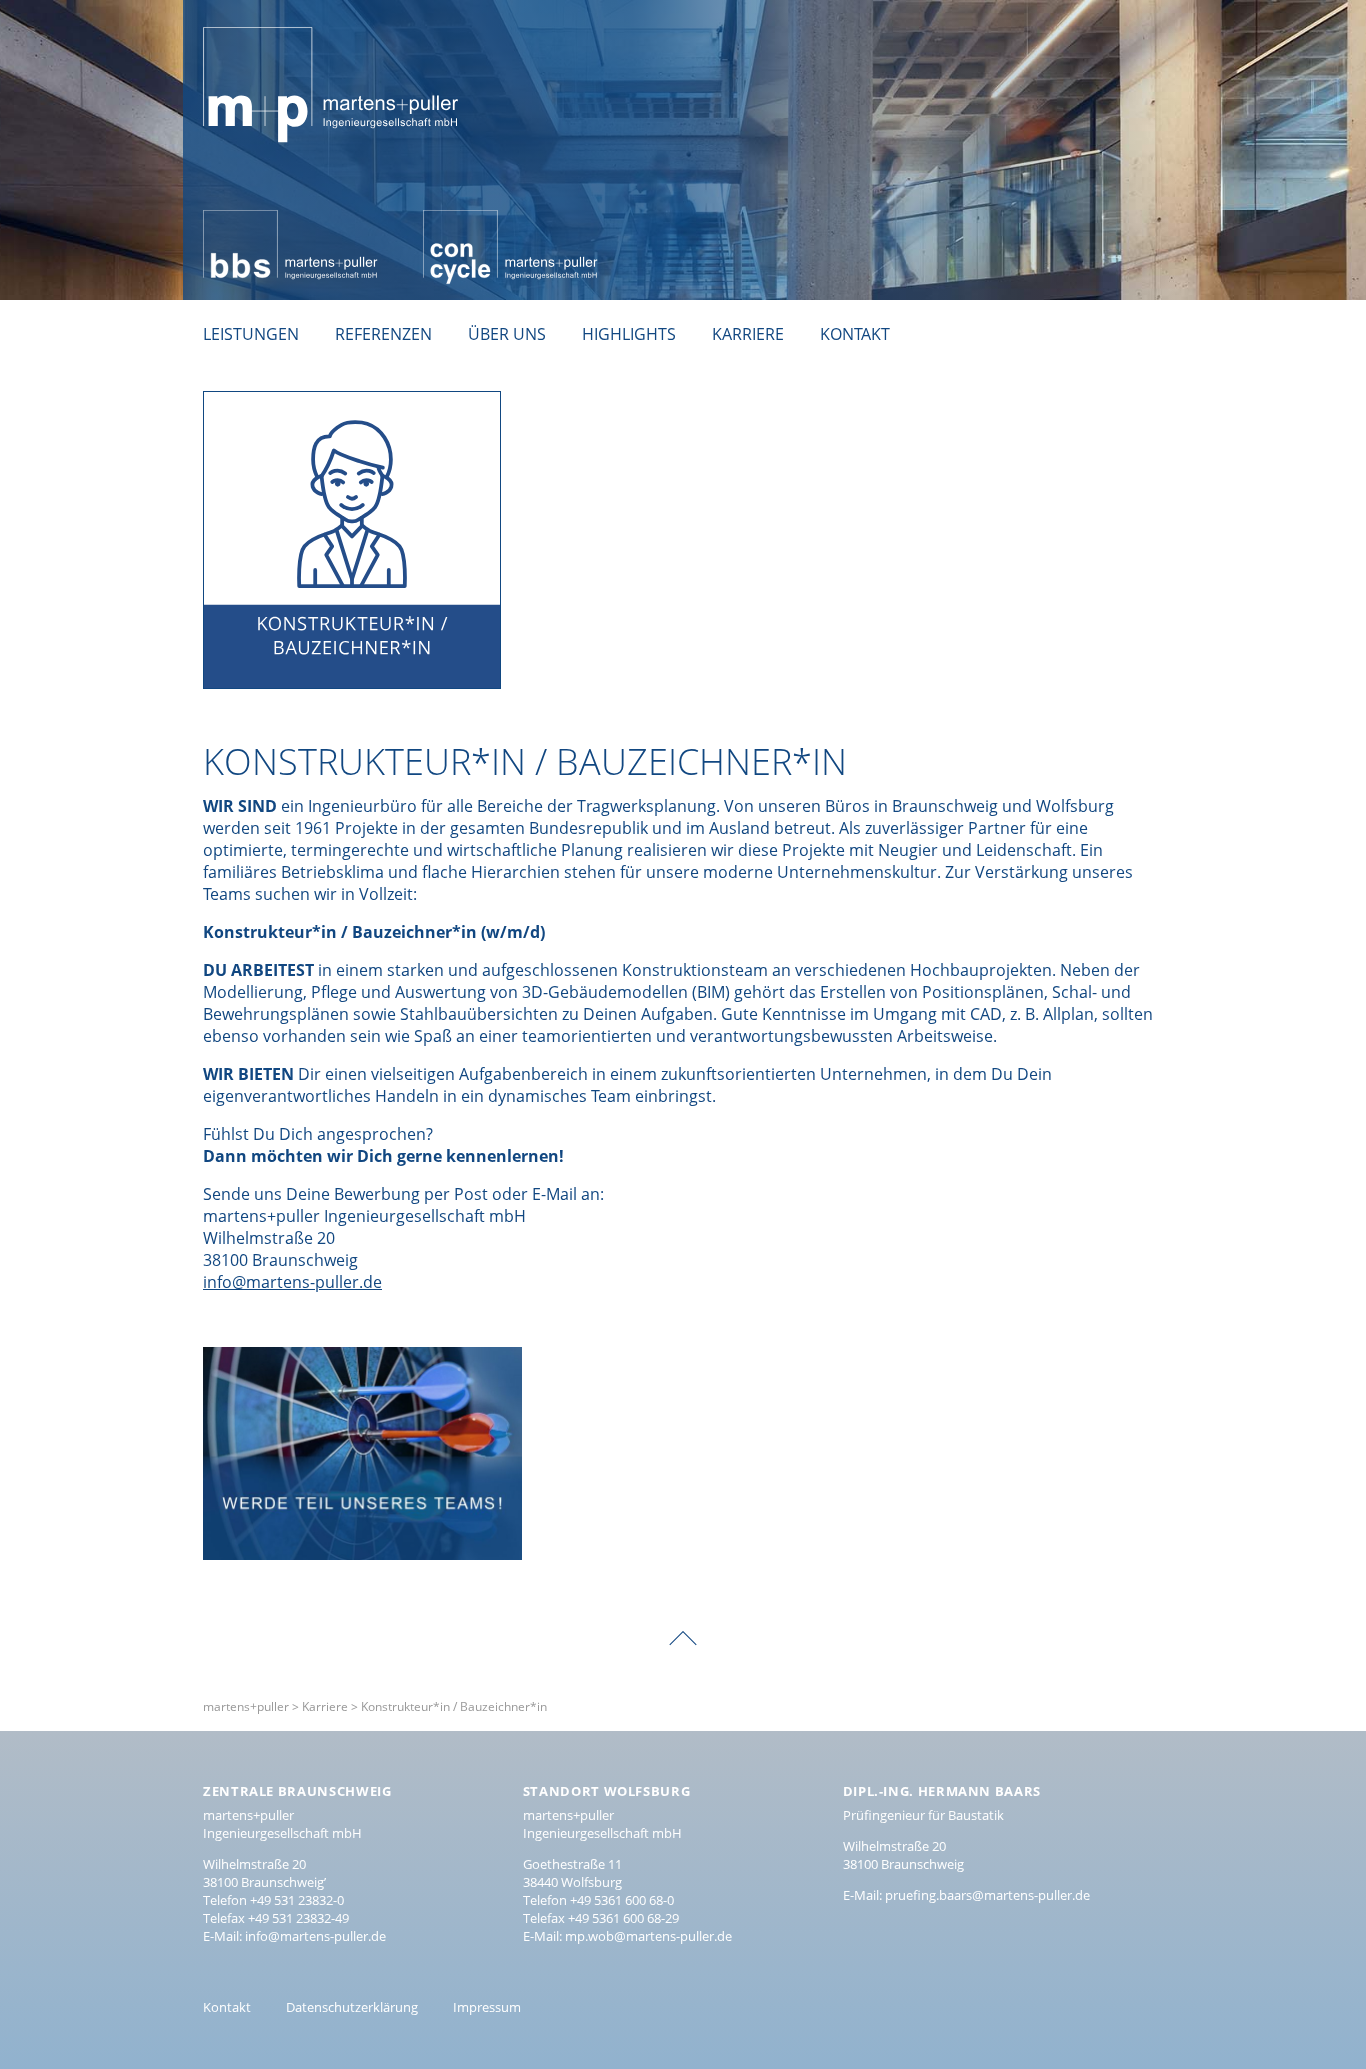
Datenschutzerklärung (352, 2007)
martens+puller (261, 16)
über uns (507, 334)
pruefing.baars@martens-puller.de (987, 1895)
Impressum (487, 2007)
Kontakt (855, 334)
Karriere (748, 334)
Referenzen (383, 334)
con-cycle (458, 221)
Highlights (629, 334)
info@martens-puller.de (292, 1282)
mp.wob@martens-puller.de (648, 1936)
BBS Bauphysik (258, 221)
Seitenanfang (683, 1624)
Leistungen (251, 334)
